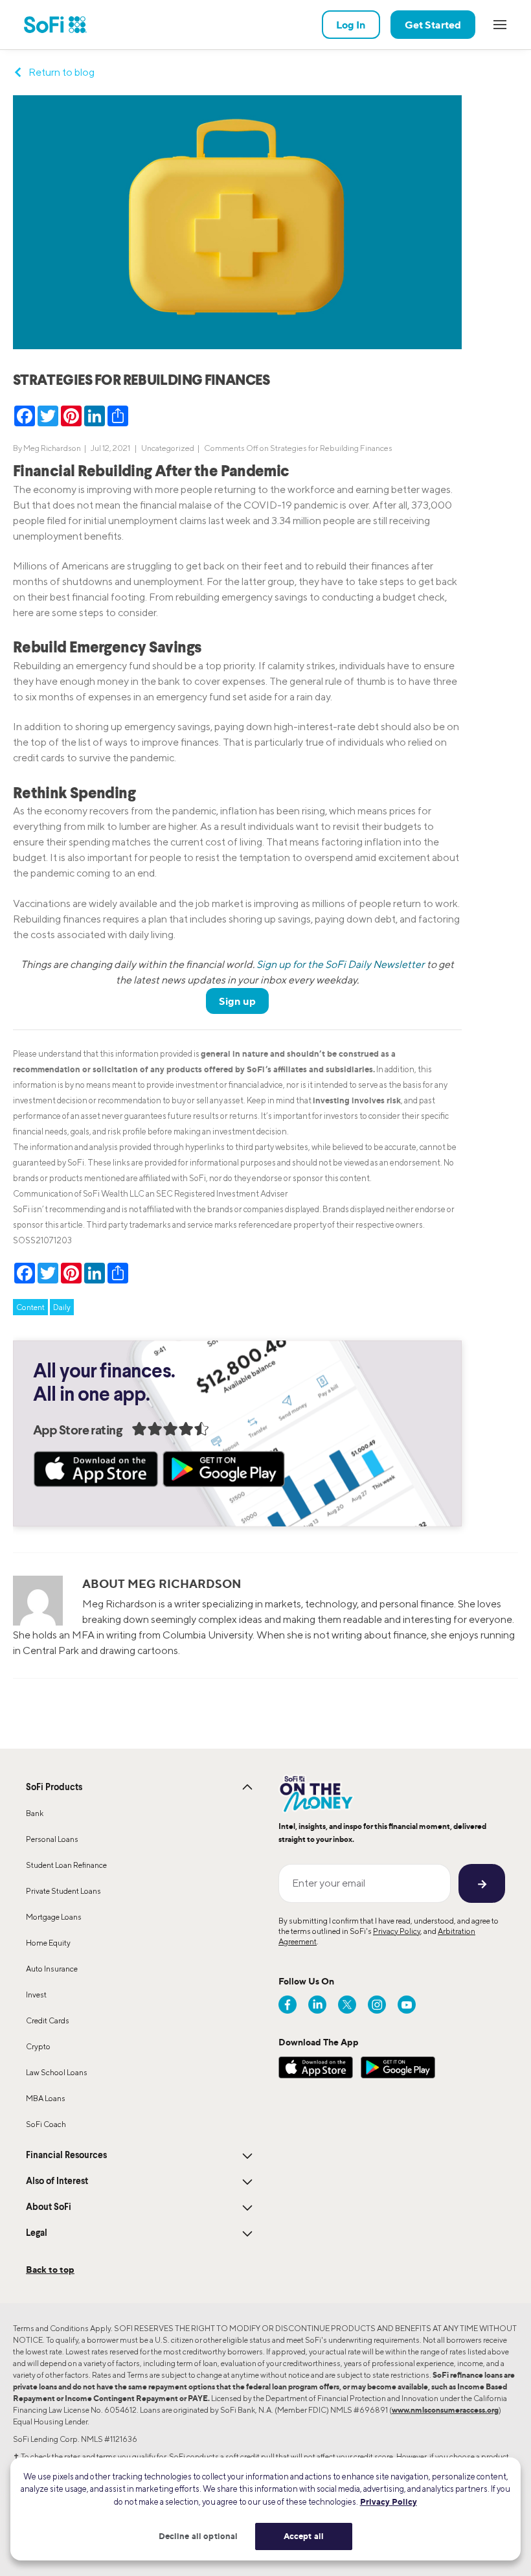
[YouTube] (407, 2005)
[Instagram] (377, 2005)
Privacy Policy (397, 1931)
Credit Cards (48, 2020)
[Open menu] (500, 25)
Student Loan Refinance (66, 1865)
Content (30, 1307)
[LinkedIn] (317, 2005)
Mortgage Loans (54, 1917)
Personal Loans (52, 1839)
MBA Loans (46, 2098)
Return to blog (62, 72)
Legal (37, 2233)
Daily (62, 1307)
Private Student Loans (63, 1891)
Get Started (433, 25)
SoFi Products (54, 1788)
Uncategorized (168, 448)
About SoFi (49, 2207)
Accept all (304, 2536)
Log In (351, 25)
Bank (35, 1813)
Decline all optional (198, 2536)
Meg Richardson (52, 448)
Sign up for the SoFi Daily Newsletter (341, 964)
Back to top (50, 2269)
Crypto (38, 2046)
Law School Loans (57, 2072)
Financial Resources (66, 2156)
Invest (36, 1995)
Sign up (237, 1001)
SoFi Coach (46, 2124)
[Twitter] (347, 2005)
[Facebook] (288, 2005)
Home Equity (48, 1943)
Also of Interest (57, 2181)
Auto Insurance (52, 1969)
